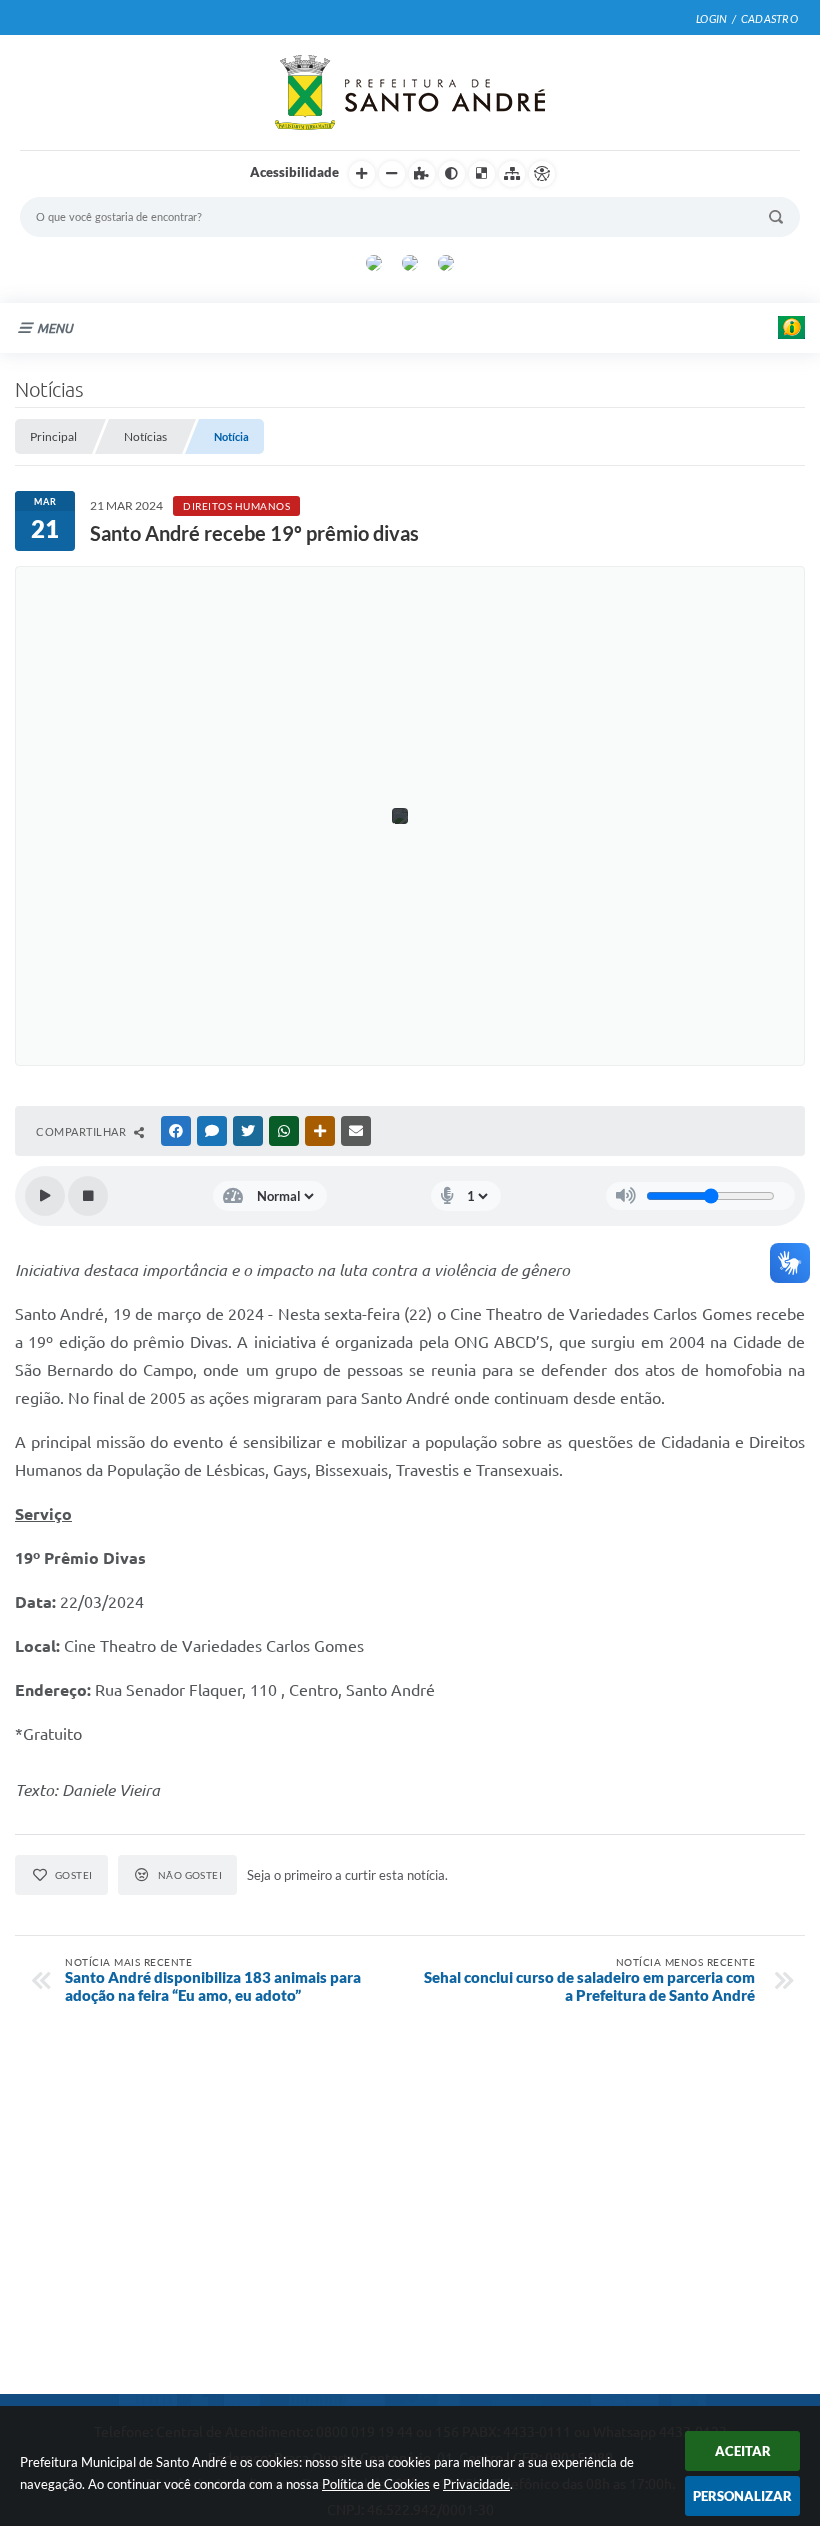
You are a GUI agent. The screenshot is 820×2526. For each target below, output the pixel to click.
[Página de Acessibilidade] (542, 174)
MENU (55, 328)
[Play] (45, 1196)
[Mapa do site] (512, 174)
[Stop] (88, 1196)
